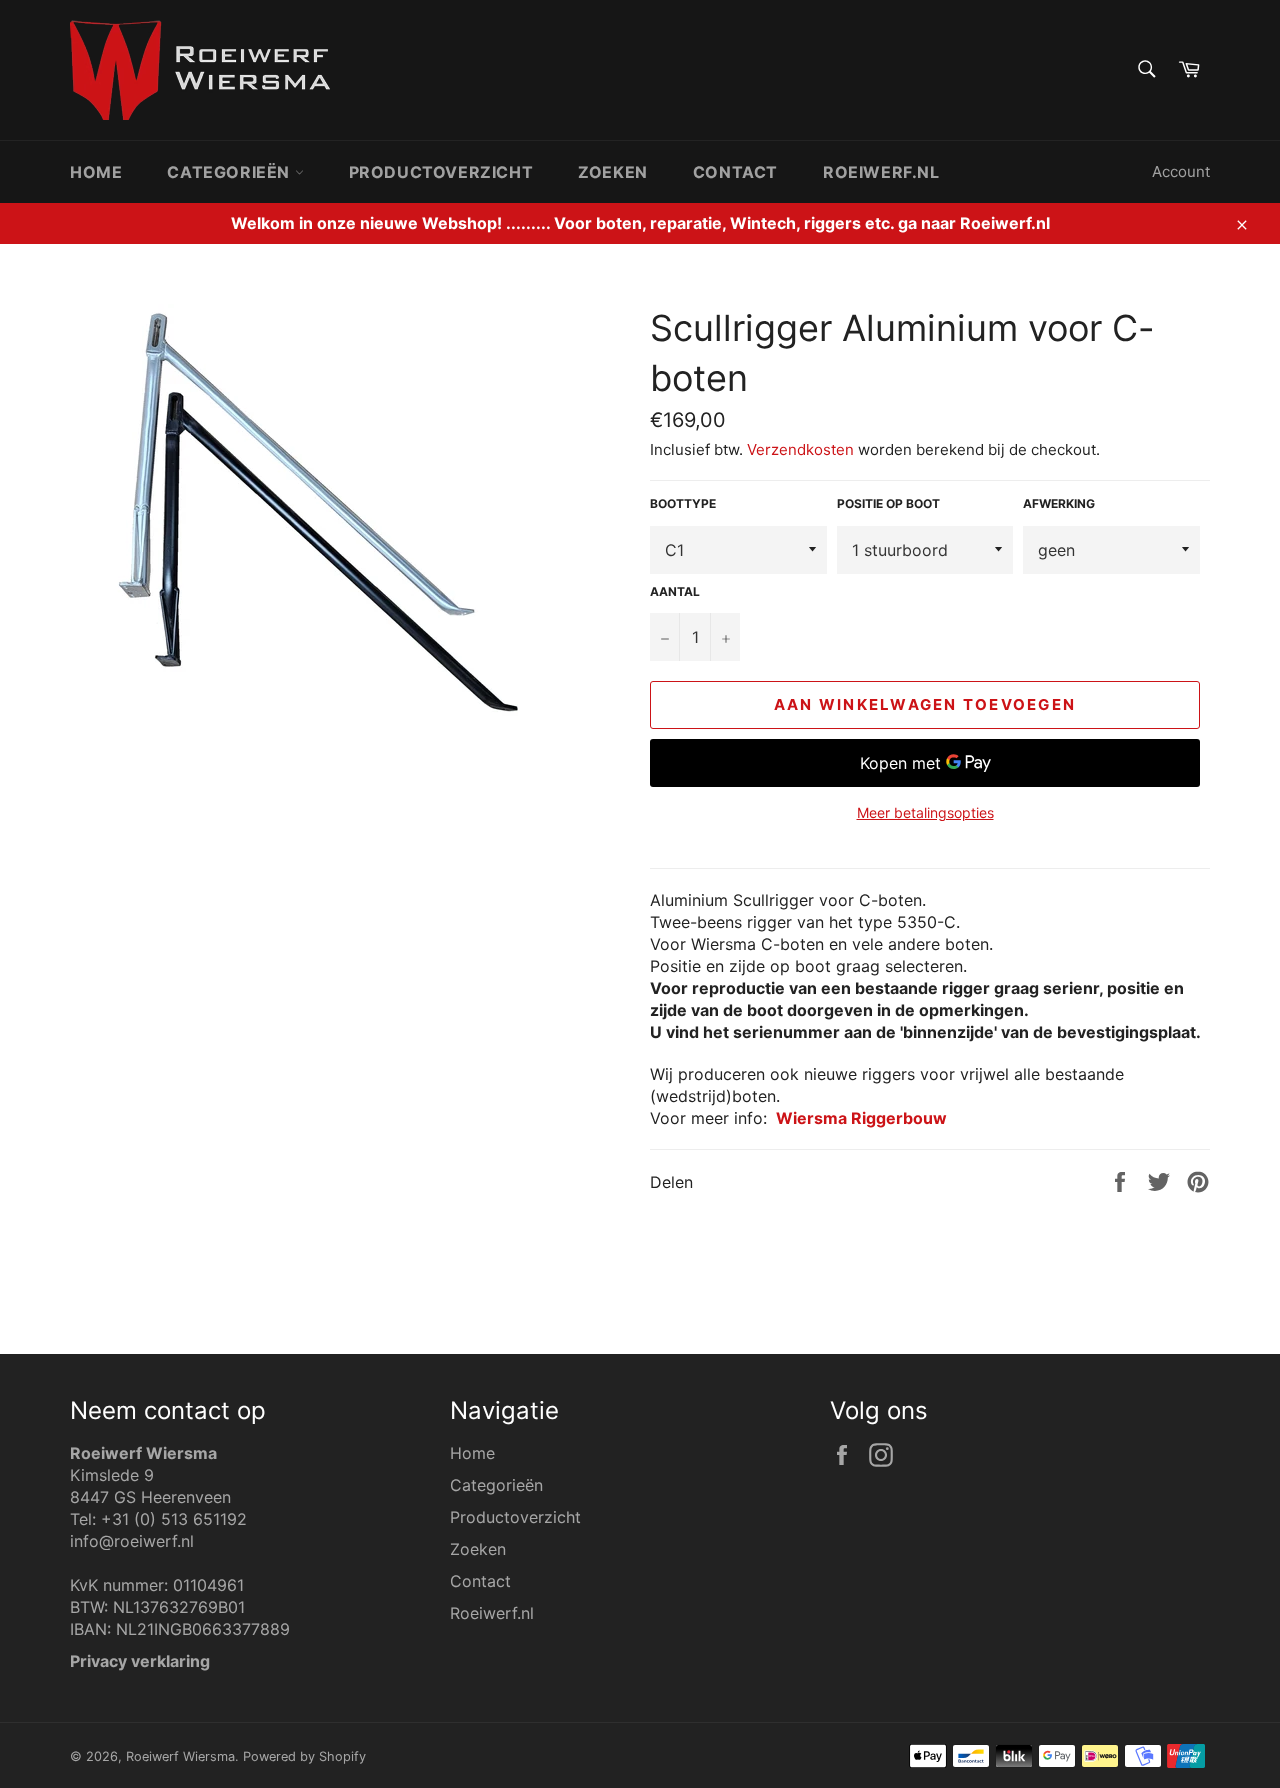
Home (96, 172)
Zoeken (613, 172)
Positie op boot (888, 503)
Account (1181, 171)
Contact (735, 172)
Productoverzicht (441, 172)
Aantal (675, 591)
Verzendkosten (800, 449)
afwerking (1059, 503)
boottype (683, 503)
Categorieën (230, 172)
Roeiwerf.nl (881, 172)
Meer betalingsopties (925, 812)
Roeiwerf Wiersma (180, 1756)
